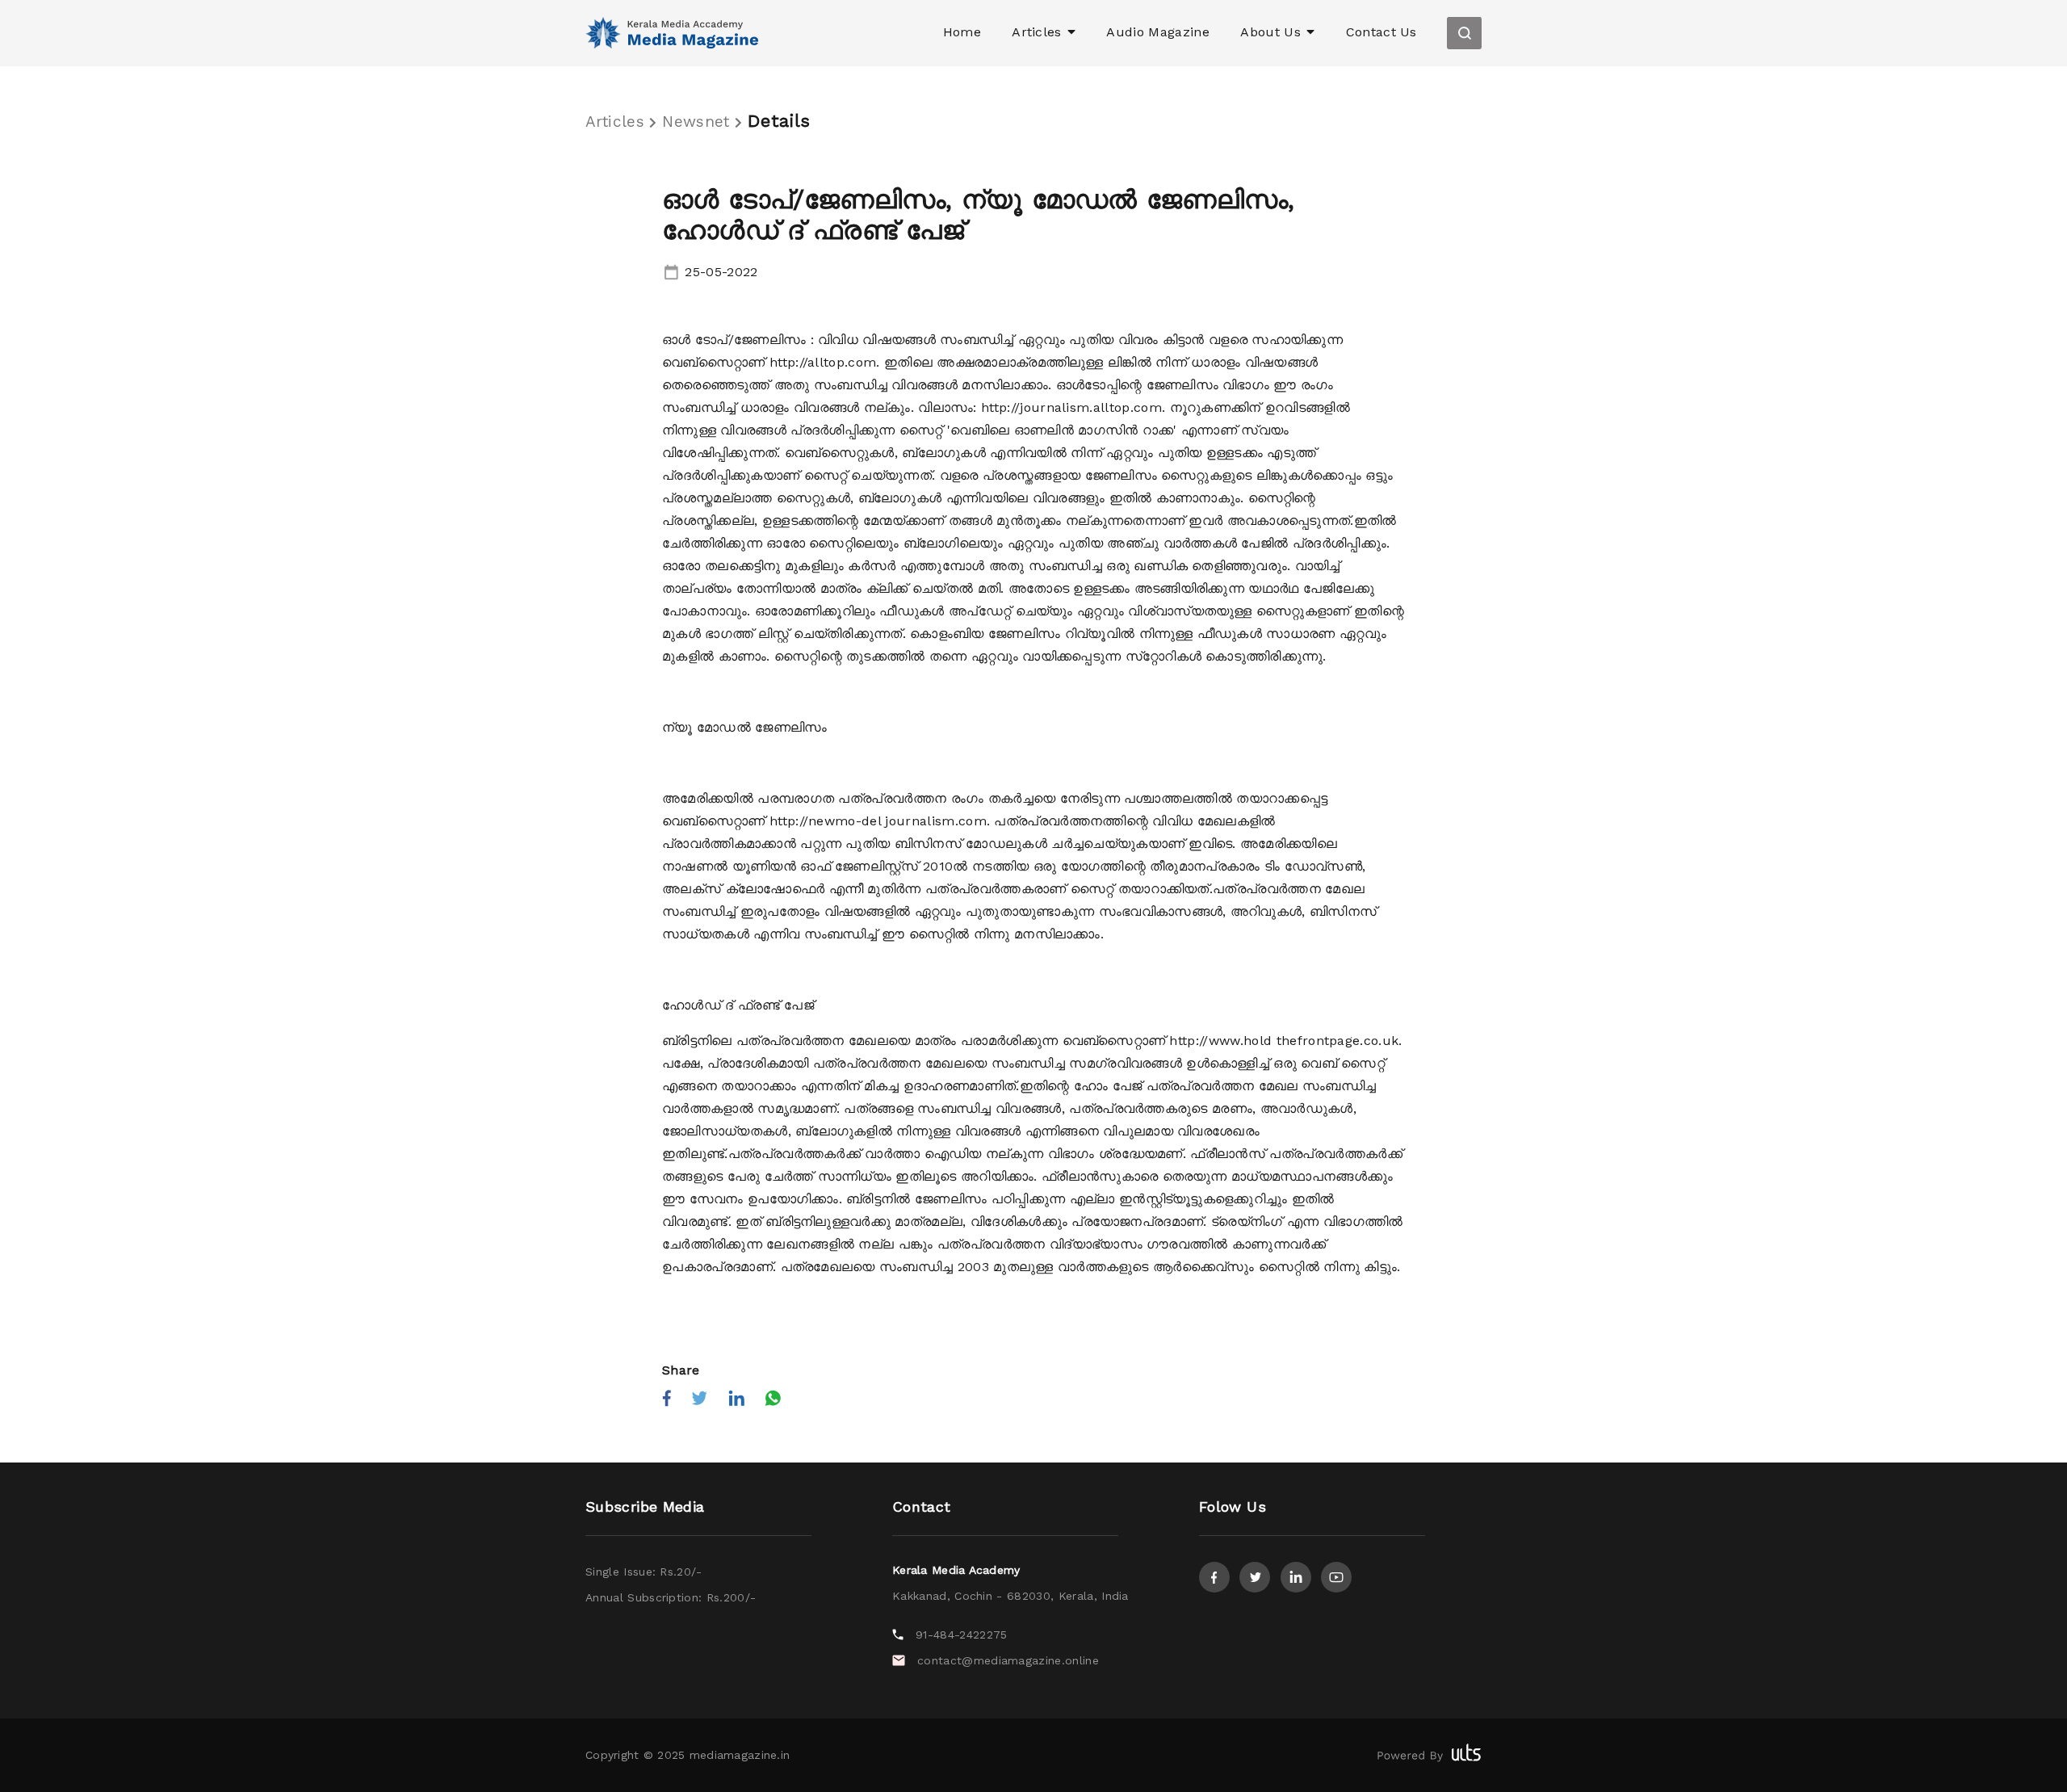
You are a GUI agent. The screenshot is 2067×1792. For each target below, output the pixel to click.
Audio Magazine (1157, 32)
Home (962, 32)
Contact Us (1381, 32)
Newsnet (698, 122)
